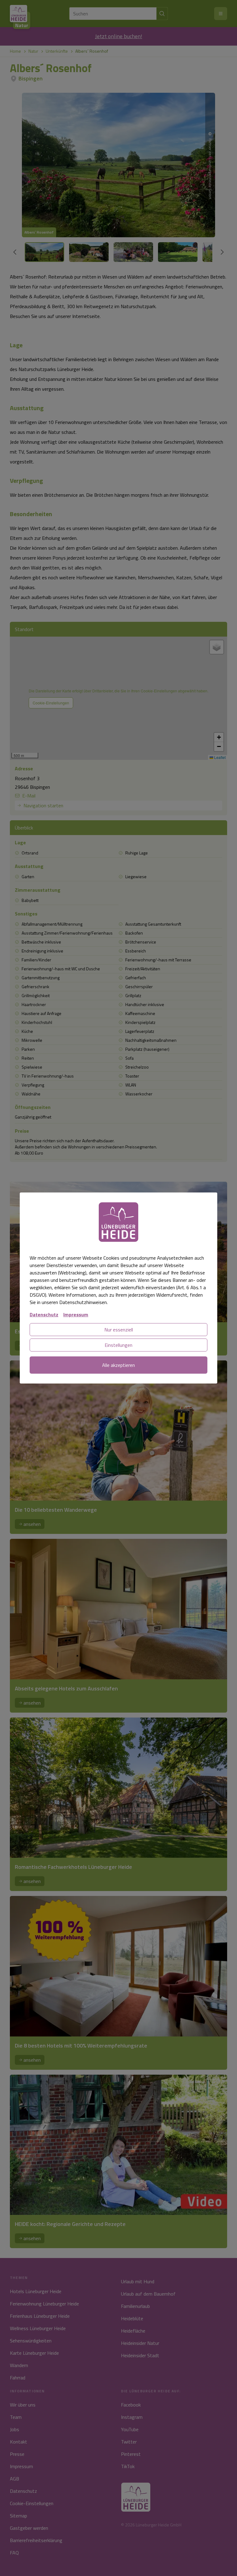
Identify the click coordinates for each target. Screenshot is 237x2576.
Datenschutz (44, 1314)
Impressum (76, 1314)
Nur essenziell (119, 1330)
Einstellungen (118, 1345)
